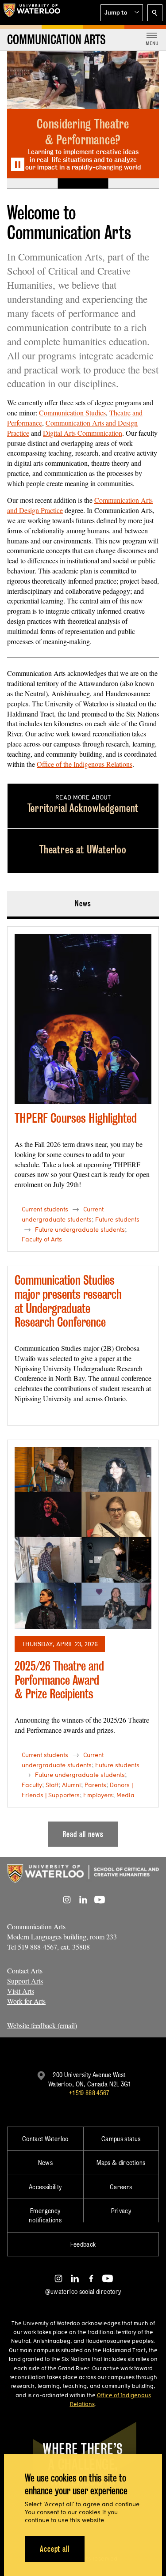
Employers (98, 1795)
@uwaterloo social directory (83, 2291)
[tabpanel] (83, 1383)
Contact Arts (25, 1971)
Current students (45, 1209)
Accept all (55, 2549)
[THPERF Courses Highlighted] (83, 1019)
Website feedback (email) (42, 2025)
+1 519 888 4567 (89, 2093)
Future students (117, 1219)
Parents (95, 1785)
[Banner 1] (32, 184)
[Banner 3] (133, 184)
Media (125, 1795)
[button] (122, 13)
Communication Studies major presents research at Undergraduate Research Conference (68, 1301)
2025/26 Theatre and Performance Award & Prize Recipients (59, 1680)
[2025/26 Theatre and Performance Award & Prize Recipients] (83, 1538)
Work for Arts (26, 2001)
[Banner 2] (83, 184)
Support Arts (25, 1981)
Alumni (71, 1785)
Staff (52, 1785)
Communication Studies (72, 413)
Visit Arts (21, 1991)
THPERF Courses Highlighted (76, 1118)
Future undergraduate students (80, 1230)
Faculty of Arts (42, 1239)
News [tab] (83, 903)
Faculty (32, 1785)
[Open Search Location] (155, 13)
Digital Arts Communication (83, 433)
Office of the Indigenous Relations (85, 764)
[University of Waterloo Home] (32, 12)
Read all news (83, 1834)
